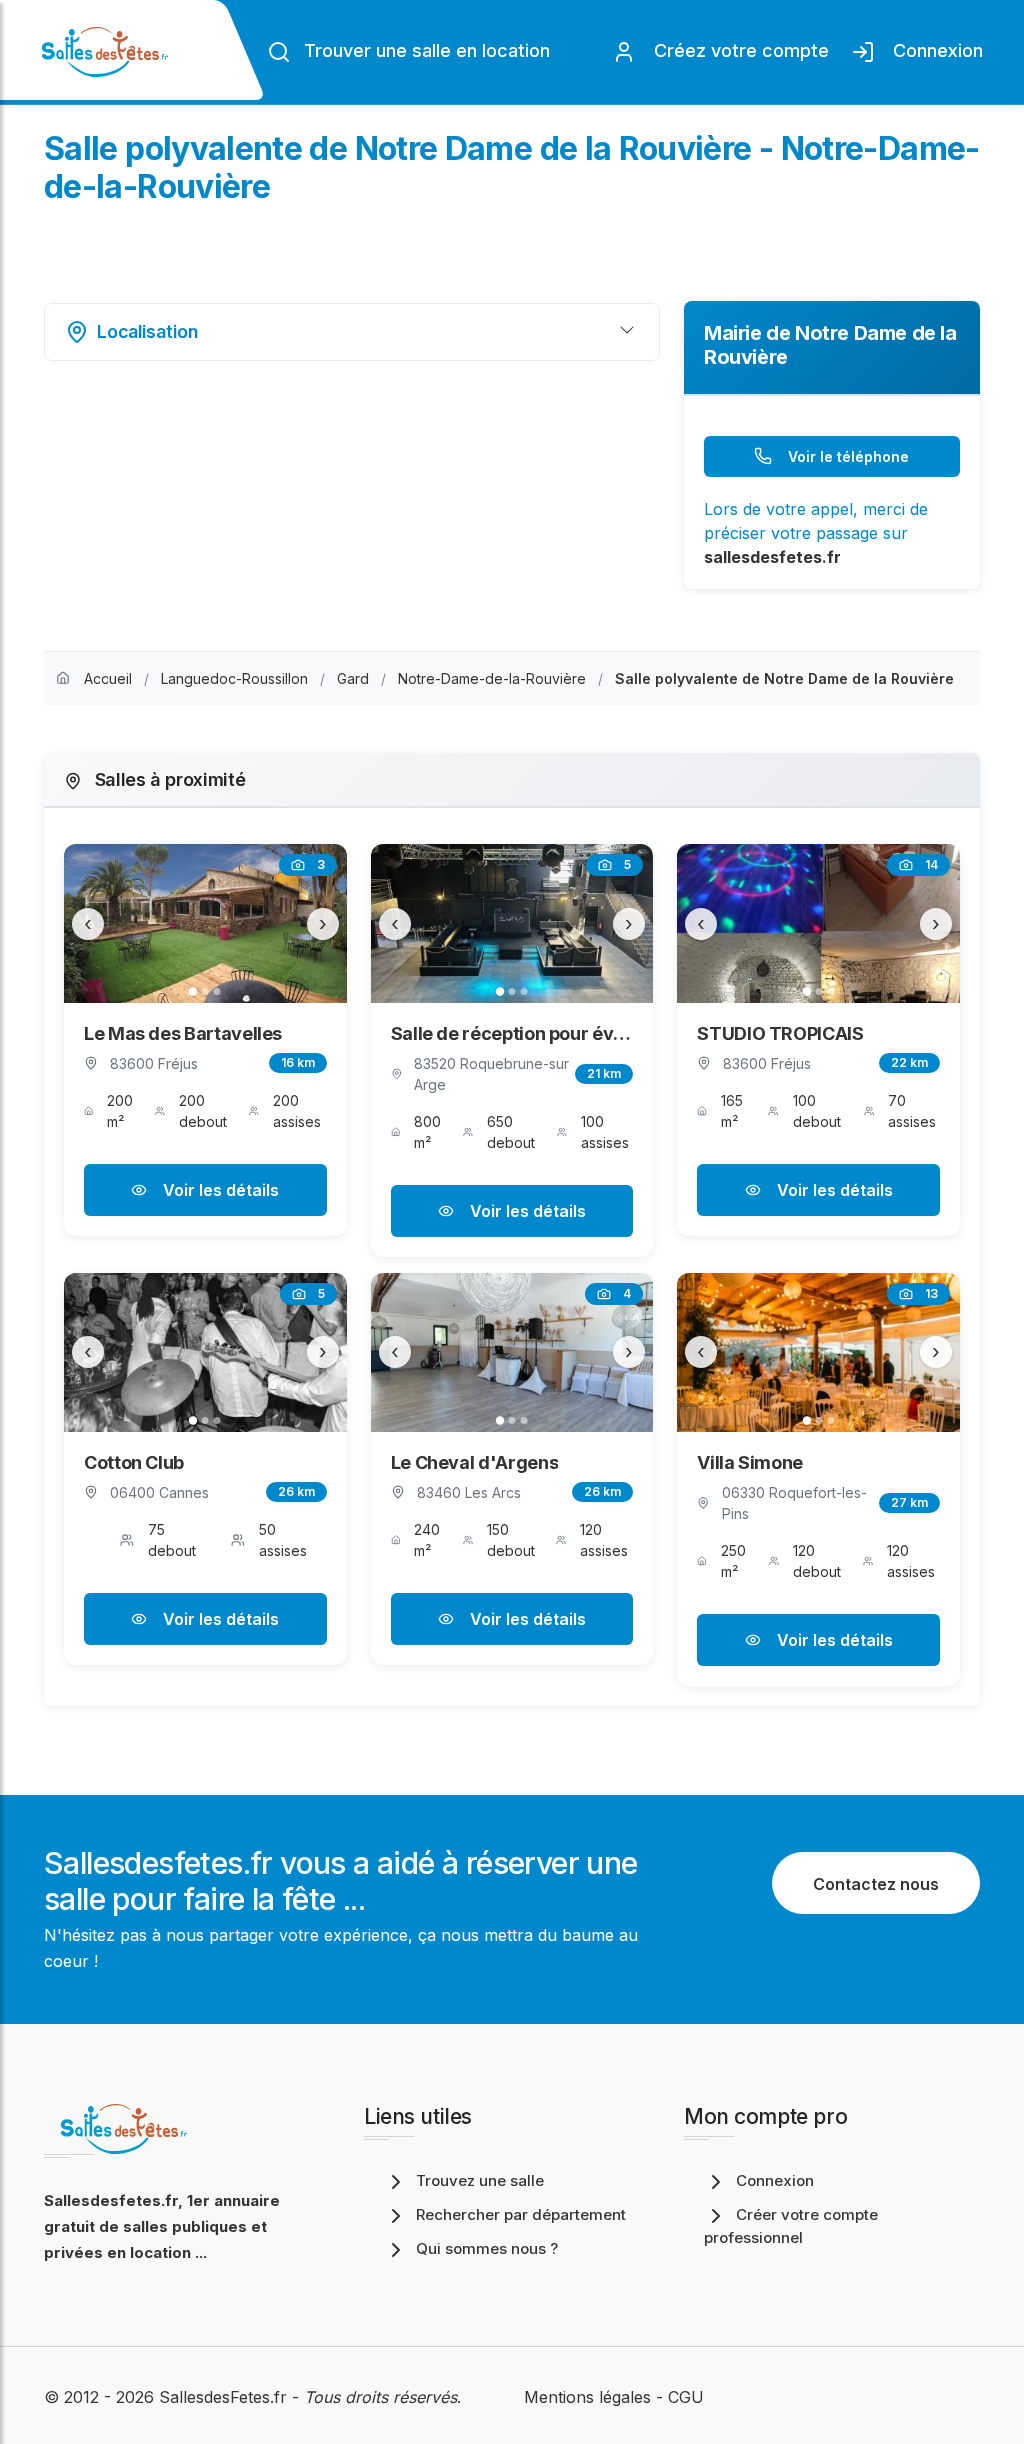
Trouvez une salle (480, 2180)
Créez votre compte (736, 50)
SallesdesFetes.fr (225, 2397)
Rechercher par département (521, 2214)
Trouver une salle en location (424, 50)
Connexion (933, 50)
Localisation (147, 331)
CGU (686, 2397)
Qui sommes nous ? (487, 2248)
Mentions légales (587, 2397)
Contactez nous (876, 1884)
